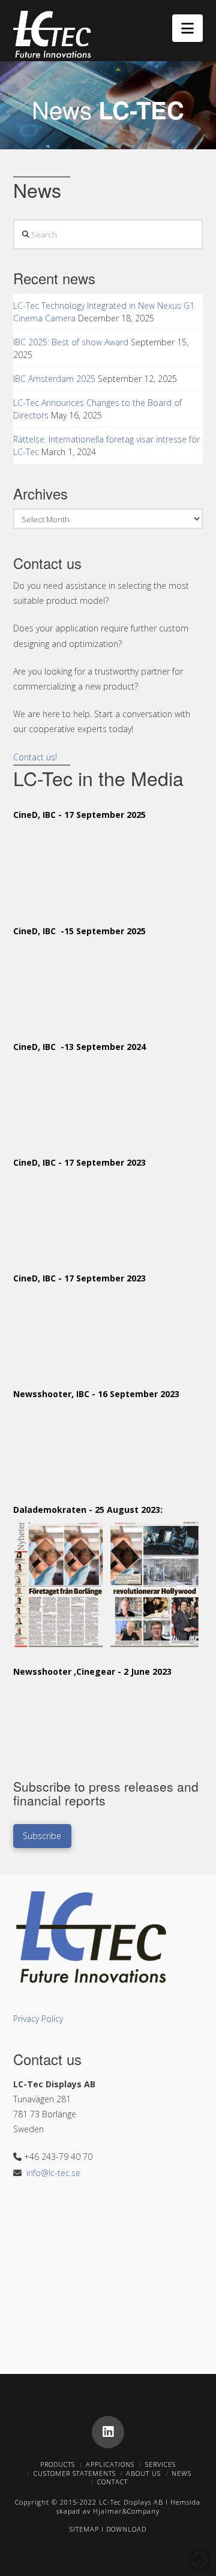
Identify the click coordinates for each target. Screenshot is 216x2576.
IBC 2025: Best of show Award (71, 342)
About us (143, 2473)
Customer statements (75, 2473)
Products (58, 2464)
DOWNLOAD (126, 2529)
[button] (187, 28)
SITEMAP (84, 2529)
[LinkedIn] (108, 2432)
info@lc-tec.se (53, 2173)
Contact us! (35, 757)
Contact (112, 2482)
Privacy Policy (38, 2019)
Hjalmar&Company (125, 2511)
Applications (110, 2464)
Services (160, 2464)
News (181, 2473)
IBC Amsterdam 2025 (54, 379)
